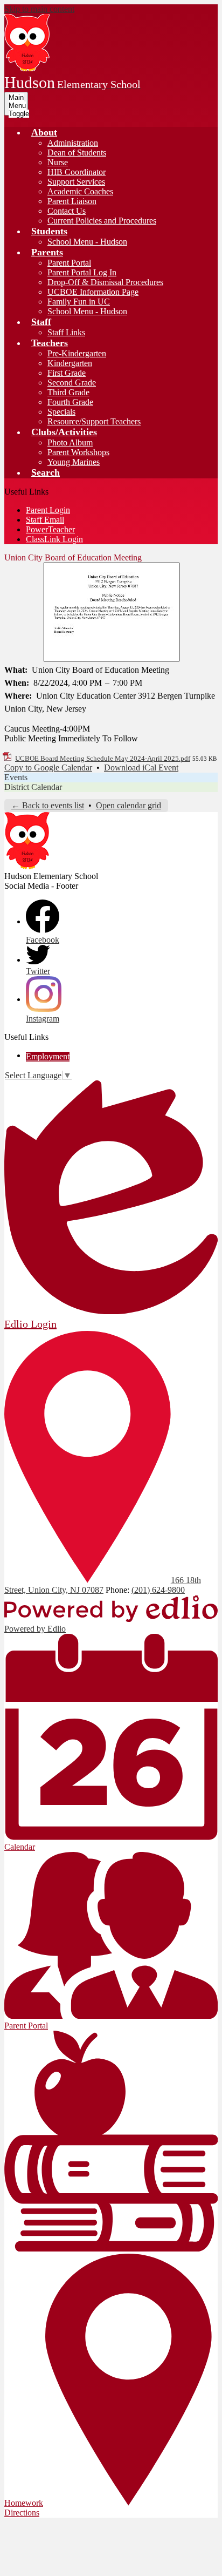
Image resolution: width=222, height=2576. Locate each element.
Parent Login (48, 510)
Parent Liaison (72, 201)
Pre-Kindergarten (77, 353)
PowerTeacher (50, 529)
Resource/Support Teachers (94, 421)
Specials (61, 412)
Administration (73, 143)
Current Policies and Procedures (102, 221)
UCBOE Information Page (93, 292)
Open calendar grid (129, 805)
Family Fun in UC (79, 302)
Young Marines (74, 462)
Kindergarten (70, 363)
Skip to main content (39, 9)
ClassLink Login (54, 539)
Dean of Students (77, 153)
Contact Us (67, 211)
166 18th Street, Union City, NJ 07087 (103, 1585)
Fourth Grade (70, 402)
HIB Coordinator (77, 172)
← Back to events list (48, 805)
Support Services (76, 182)
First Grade (67, 373)
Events (16, 777)
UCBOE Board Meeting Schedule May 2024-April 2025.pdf (103, 758)
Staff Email (45, 520)
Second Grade (72, 383)
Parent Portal (69, 263)
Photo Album (70, 442)
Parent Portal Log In (82, 272)
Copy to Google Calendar (48, 768)
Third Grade (68, 392)
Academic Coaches (80, 191)
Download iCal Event (141, 768)
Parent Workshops (78, 452)
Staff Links (66, 332)
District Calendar (33, 787)
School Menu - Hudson (87, 242)
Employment (48, 1056)
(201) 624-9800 (158, 1590)
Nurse (58, 162)
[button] (44, 132)
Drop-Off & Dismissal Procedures (105, 282)
